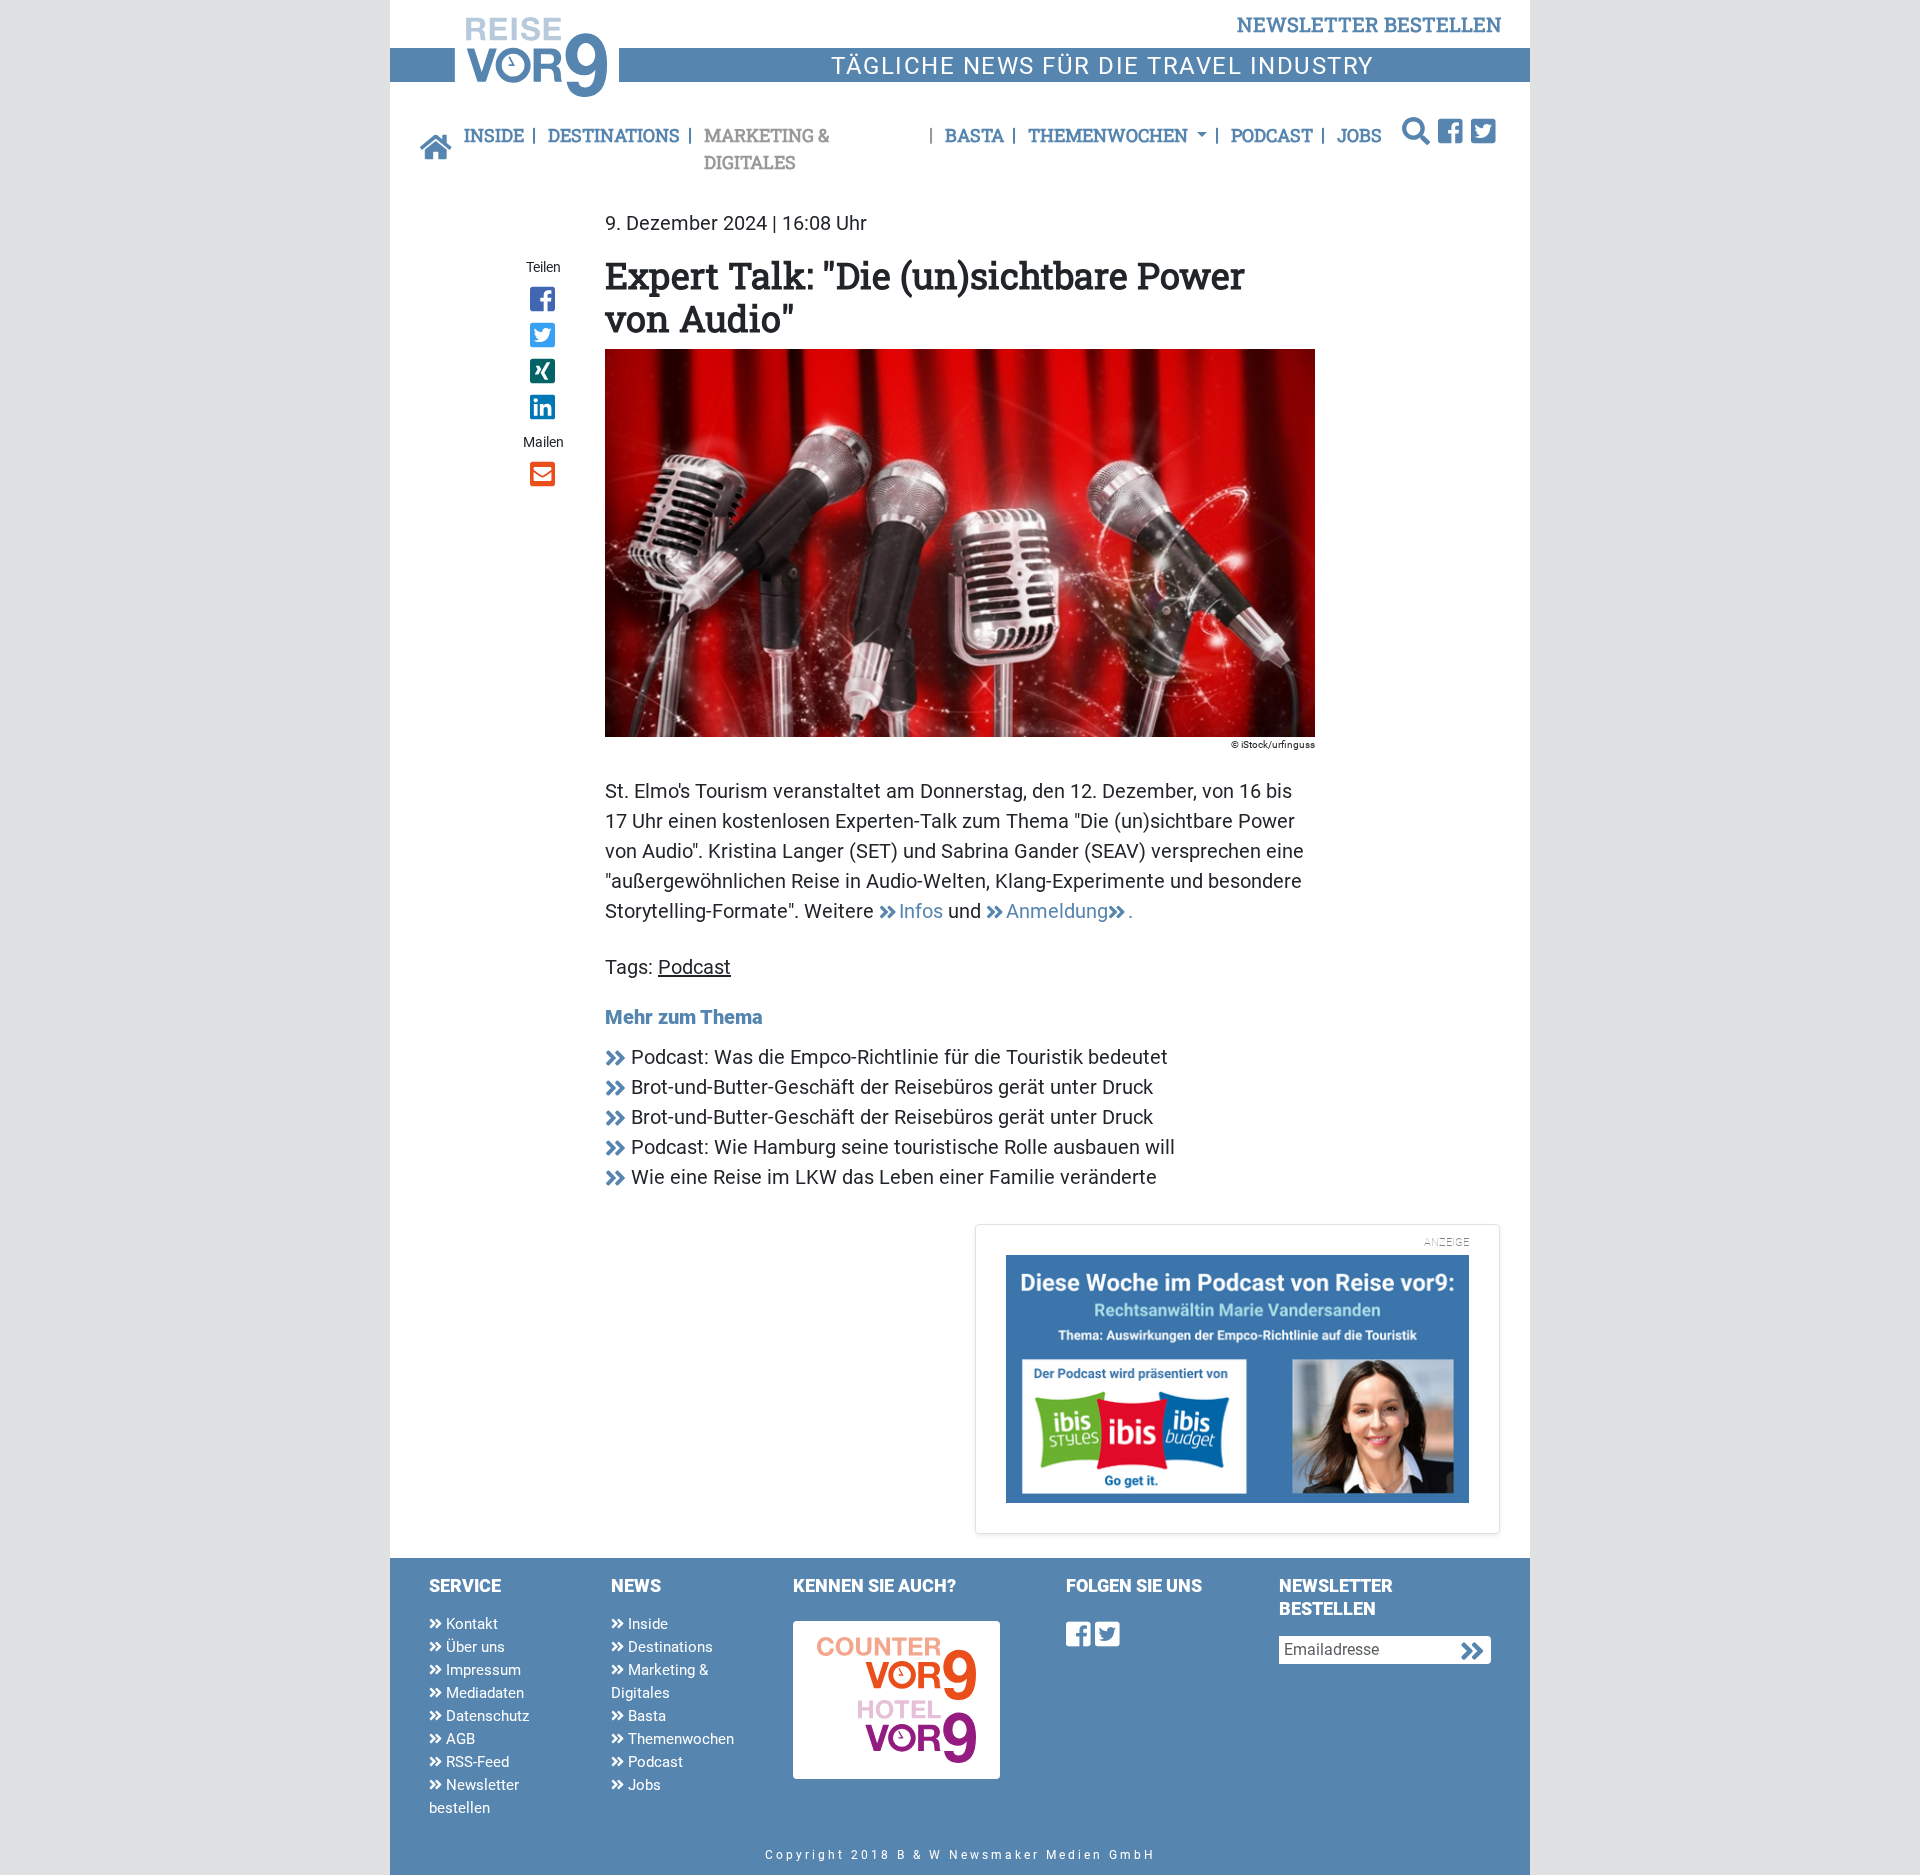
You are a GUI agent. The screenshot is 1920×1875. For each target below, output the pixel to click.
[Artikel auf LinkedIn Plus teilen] (544, 411)
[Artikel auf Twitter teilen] (544, 339)
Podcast (1272, 135)
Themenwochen (679, 1739)
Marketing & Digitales (766, 148)
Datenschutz (485, 1716)
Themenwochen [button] (1110, 135)
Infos (921, 911)
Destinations (614, 135)
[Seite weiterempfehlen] (544, 478)
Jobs (1359, 135)
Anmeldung (1057, 911)
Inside (494, 135)
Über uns (473, 1647)
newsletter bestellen (1369, 24)
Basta (974, 135)
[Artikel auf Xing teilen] (544, 375)
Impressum (481, 1670)
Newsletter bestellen (474, 1796)
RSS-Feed (475, 1762)
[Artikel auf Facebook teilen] (544, 303)
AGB (458, 1739)
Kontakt (470, 1624)
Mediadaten (483, 1693)
